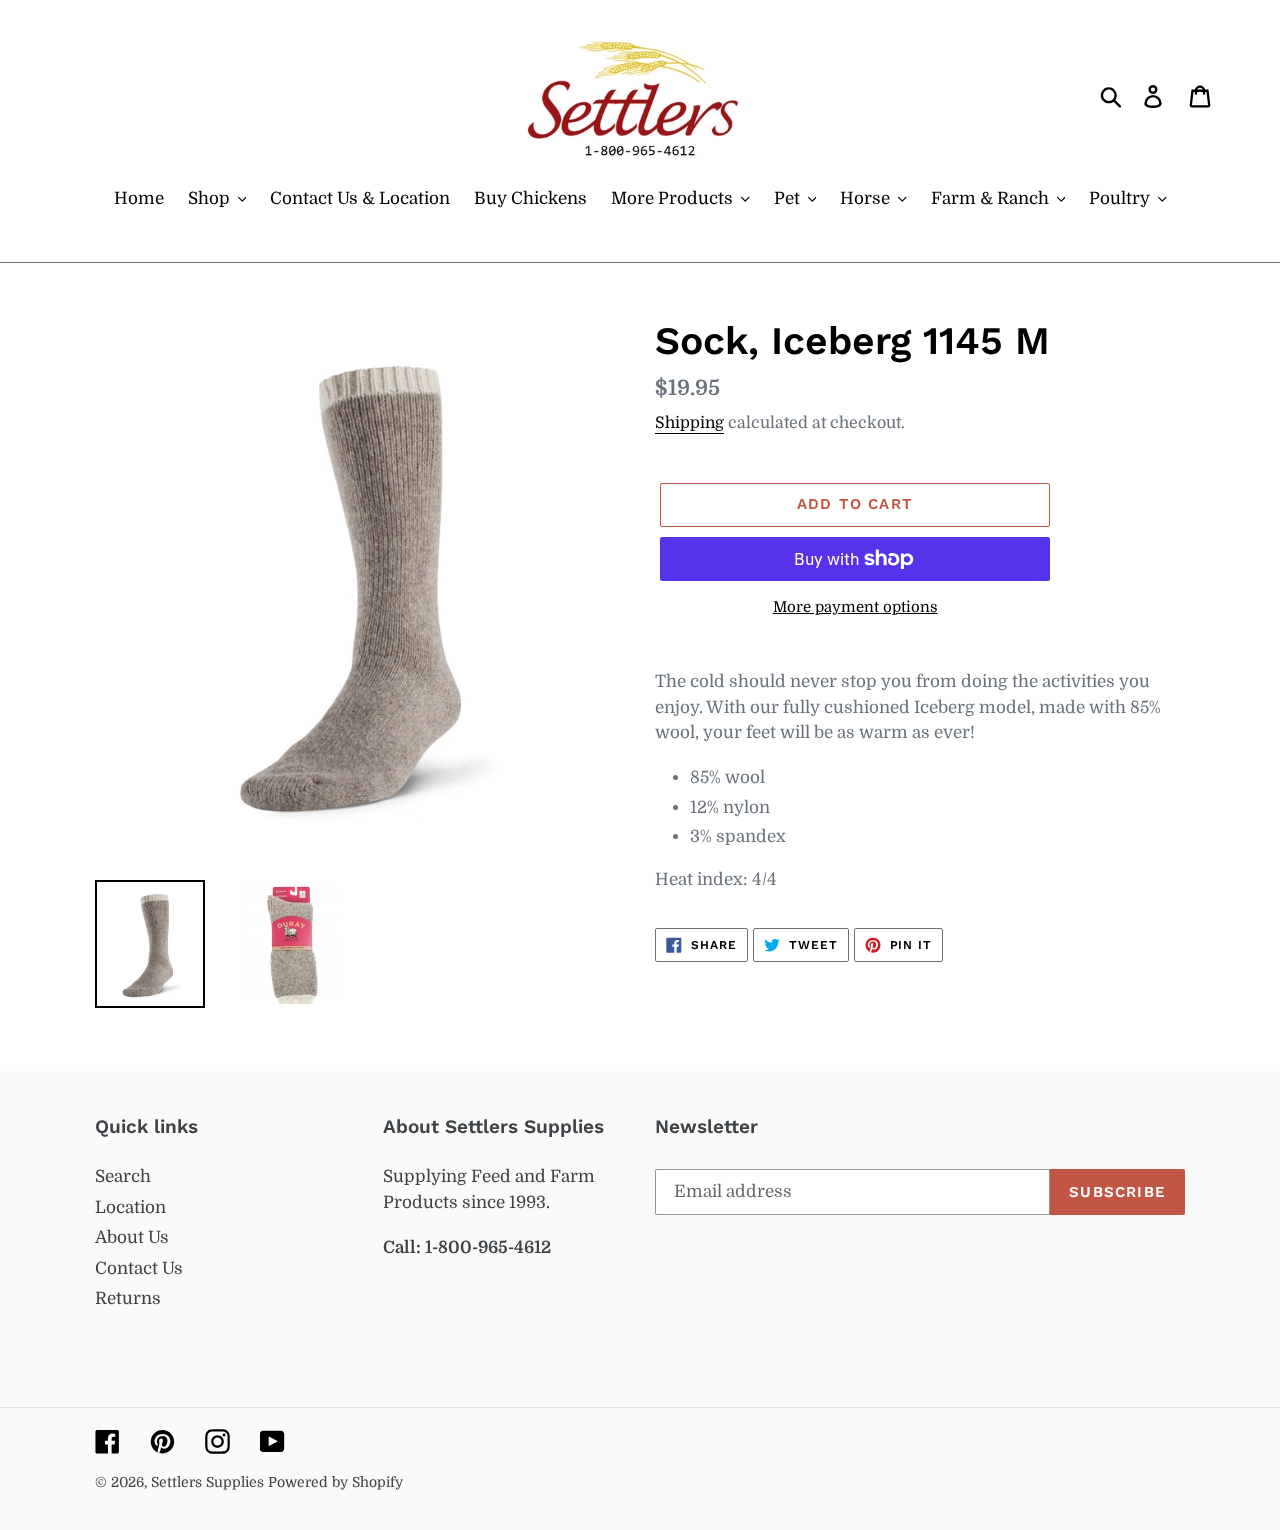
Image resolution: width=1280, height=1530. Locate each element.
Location (130, 1207)
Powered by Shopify (335, 1482)
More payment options (855, 607)
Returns (128, 1298)
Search (123, 1176)
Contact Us (139, 1268)
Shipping (689, 423)
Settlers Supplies (209, 1482)
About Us (132, 1237)
